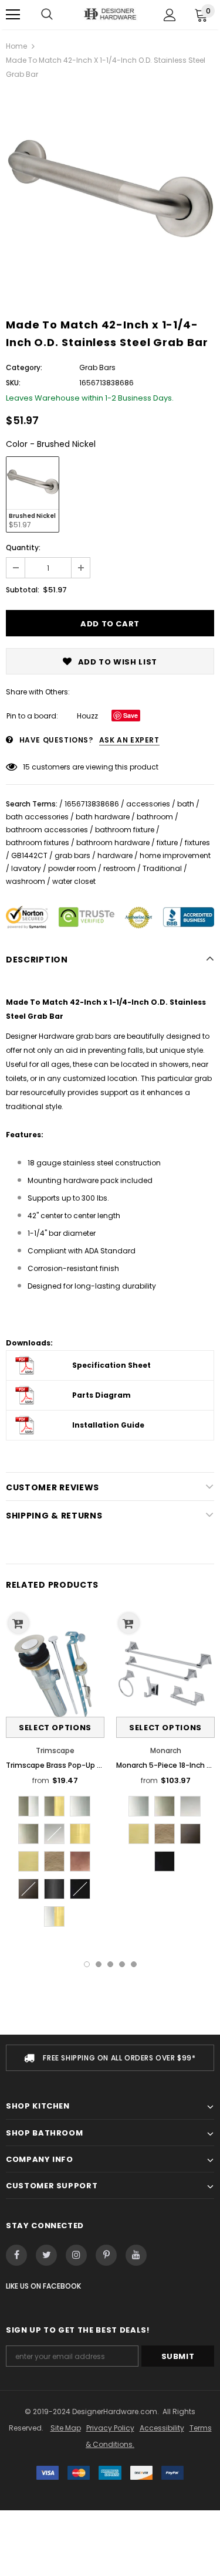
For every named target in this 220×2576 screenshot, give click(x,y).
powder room (72, 868)
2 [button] (99, 1964)
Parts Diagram (101, 1395)
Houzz (87, 716)
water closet (74, 881)
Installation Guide (108, 1425)
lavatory (26, 868)
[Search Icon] (47, 15)
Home (16, 46)
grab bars (72, 855)
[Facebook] (16, 2255)
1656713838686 (92, 804)
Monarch (166, 1750)
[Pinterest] (106, 2255)
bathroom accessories (47, 830)
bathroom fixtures (38, 843)
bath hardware (103, 817)
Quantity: (23, 548)
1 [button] (87, 1964)
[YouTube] (136, 2255)
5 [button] (134, 1964)
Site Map (66, 2428)
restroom (119, 868)
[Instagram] (76, 2255)
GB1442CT (29, 855)
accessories (148, 804)
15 (26, 767)
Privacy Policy (110, 2428)
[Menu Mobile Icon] (13, 15)
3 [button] (110, 1964)
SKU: (13, 383)
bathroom (155, 817)
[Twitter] (46, 2255)
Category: (24, 367)
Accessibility (162, 2428)
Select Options (55, 1728)
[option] (110, 194)
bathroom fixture (125, 830)
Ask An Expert (129, 740)
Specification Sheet (111, 1365)
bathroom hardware (113, 843)
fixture (167, 843)
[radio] (33, 494)
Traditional (162, 868)
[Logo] (110, 14)
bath (186, 804)
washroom (26, 881)
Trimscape (55, 1750)
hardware (115, 855)
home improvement (175, 855)
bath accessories (37, 817)
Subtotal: (23, 590)
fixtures (197, 843)
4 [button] (122, 1964)
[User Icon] (170, 15)
